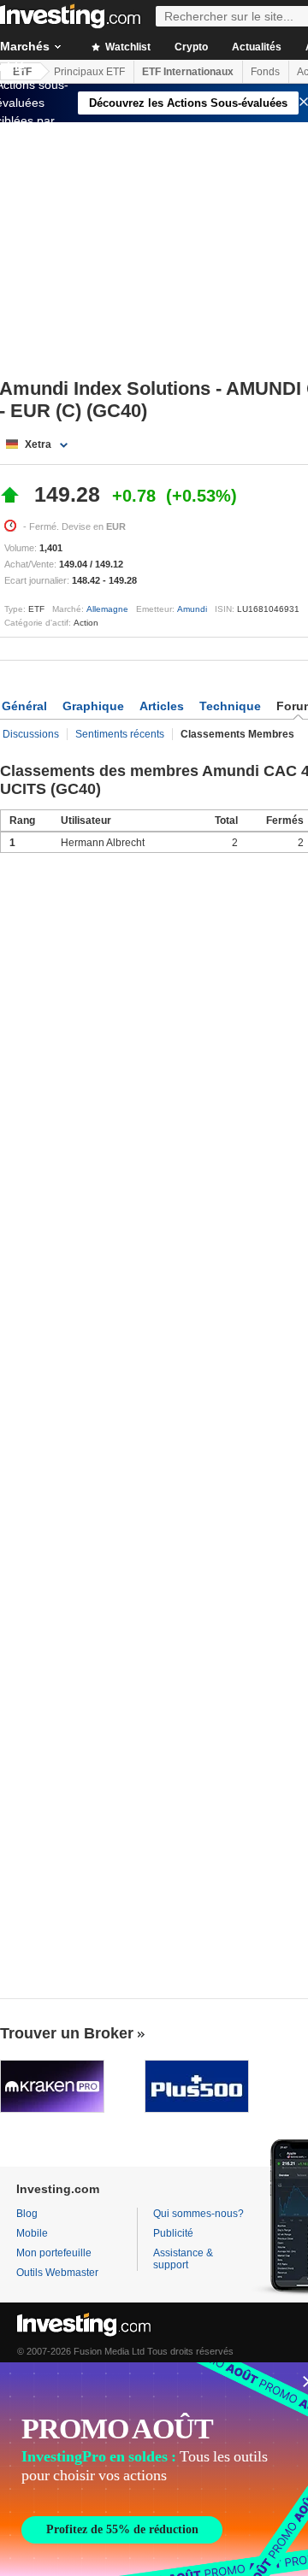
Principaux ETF (89, 72)
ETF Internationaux (188, 72)
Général (24, 706)
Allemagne (107, 609)
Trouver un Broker (67, 2033)
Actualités (257, 47)
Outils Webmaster (57, 2273)
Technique (230, 706)
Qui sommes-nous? (198, 2214)
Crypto (191, 47)
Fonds (265, 72)
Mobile (32, 2233)
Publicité (173, 2233)
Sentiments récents (120, 734)
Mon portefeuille (54, 2253)
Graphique (93, 706)
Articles (162, 706)
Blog (27, 2214)
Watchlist (127, 47)
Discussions (31, 734)
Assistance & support (183, 2259)
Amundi (192, 609)
